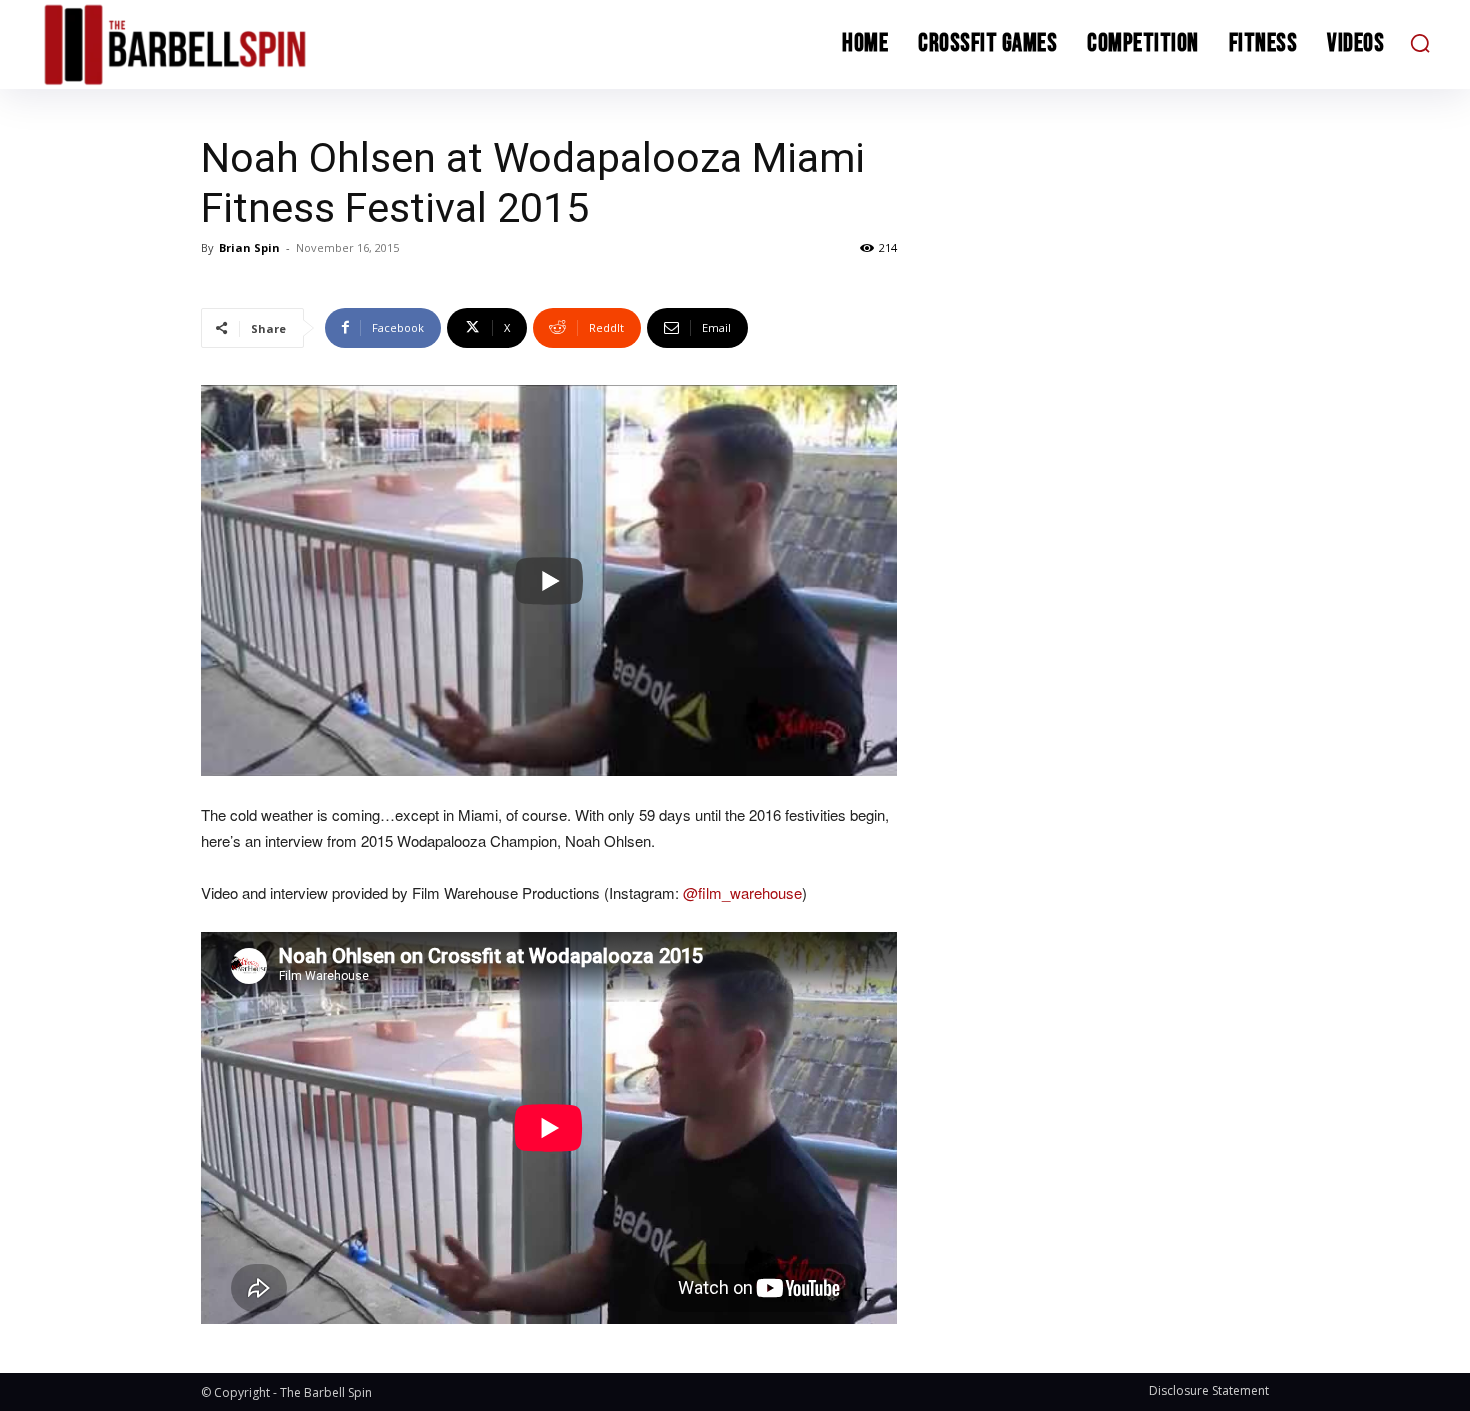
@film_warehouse (742, 892)
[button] (1420, 43)
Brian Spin (249, 247)
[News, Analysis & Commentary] (213, 44)
